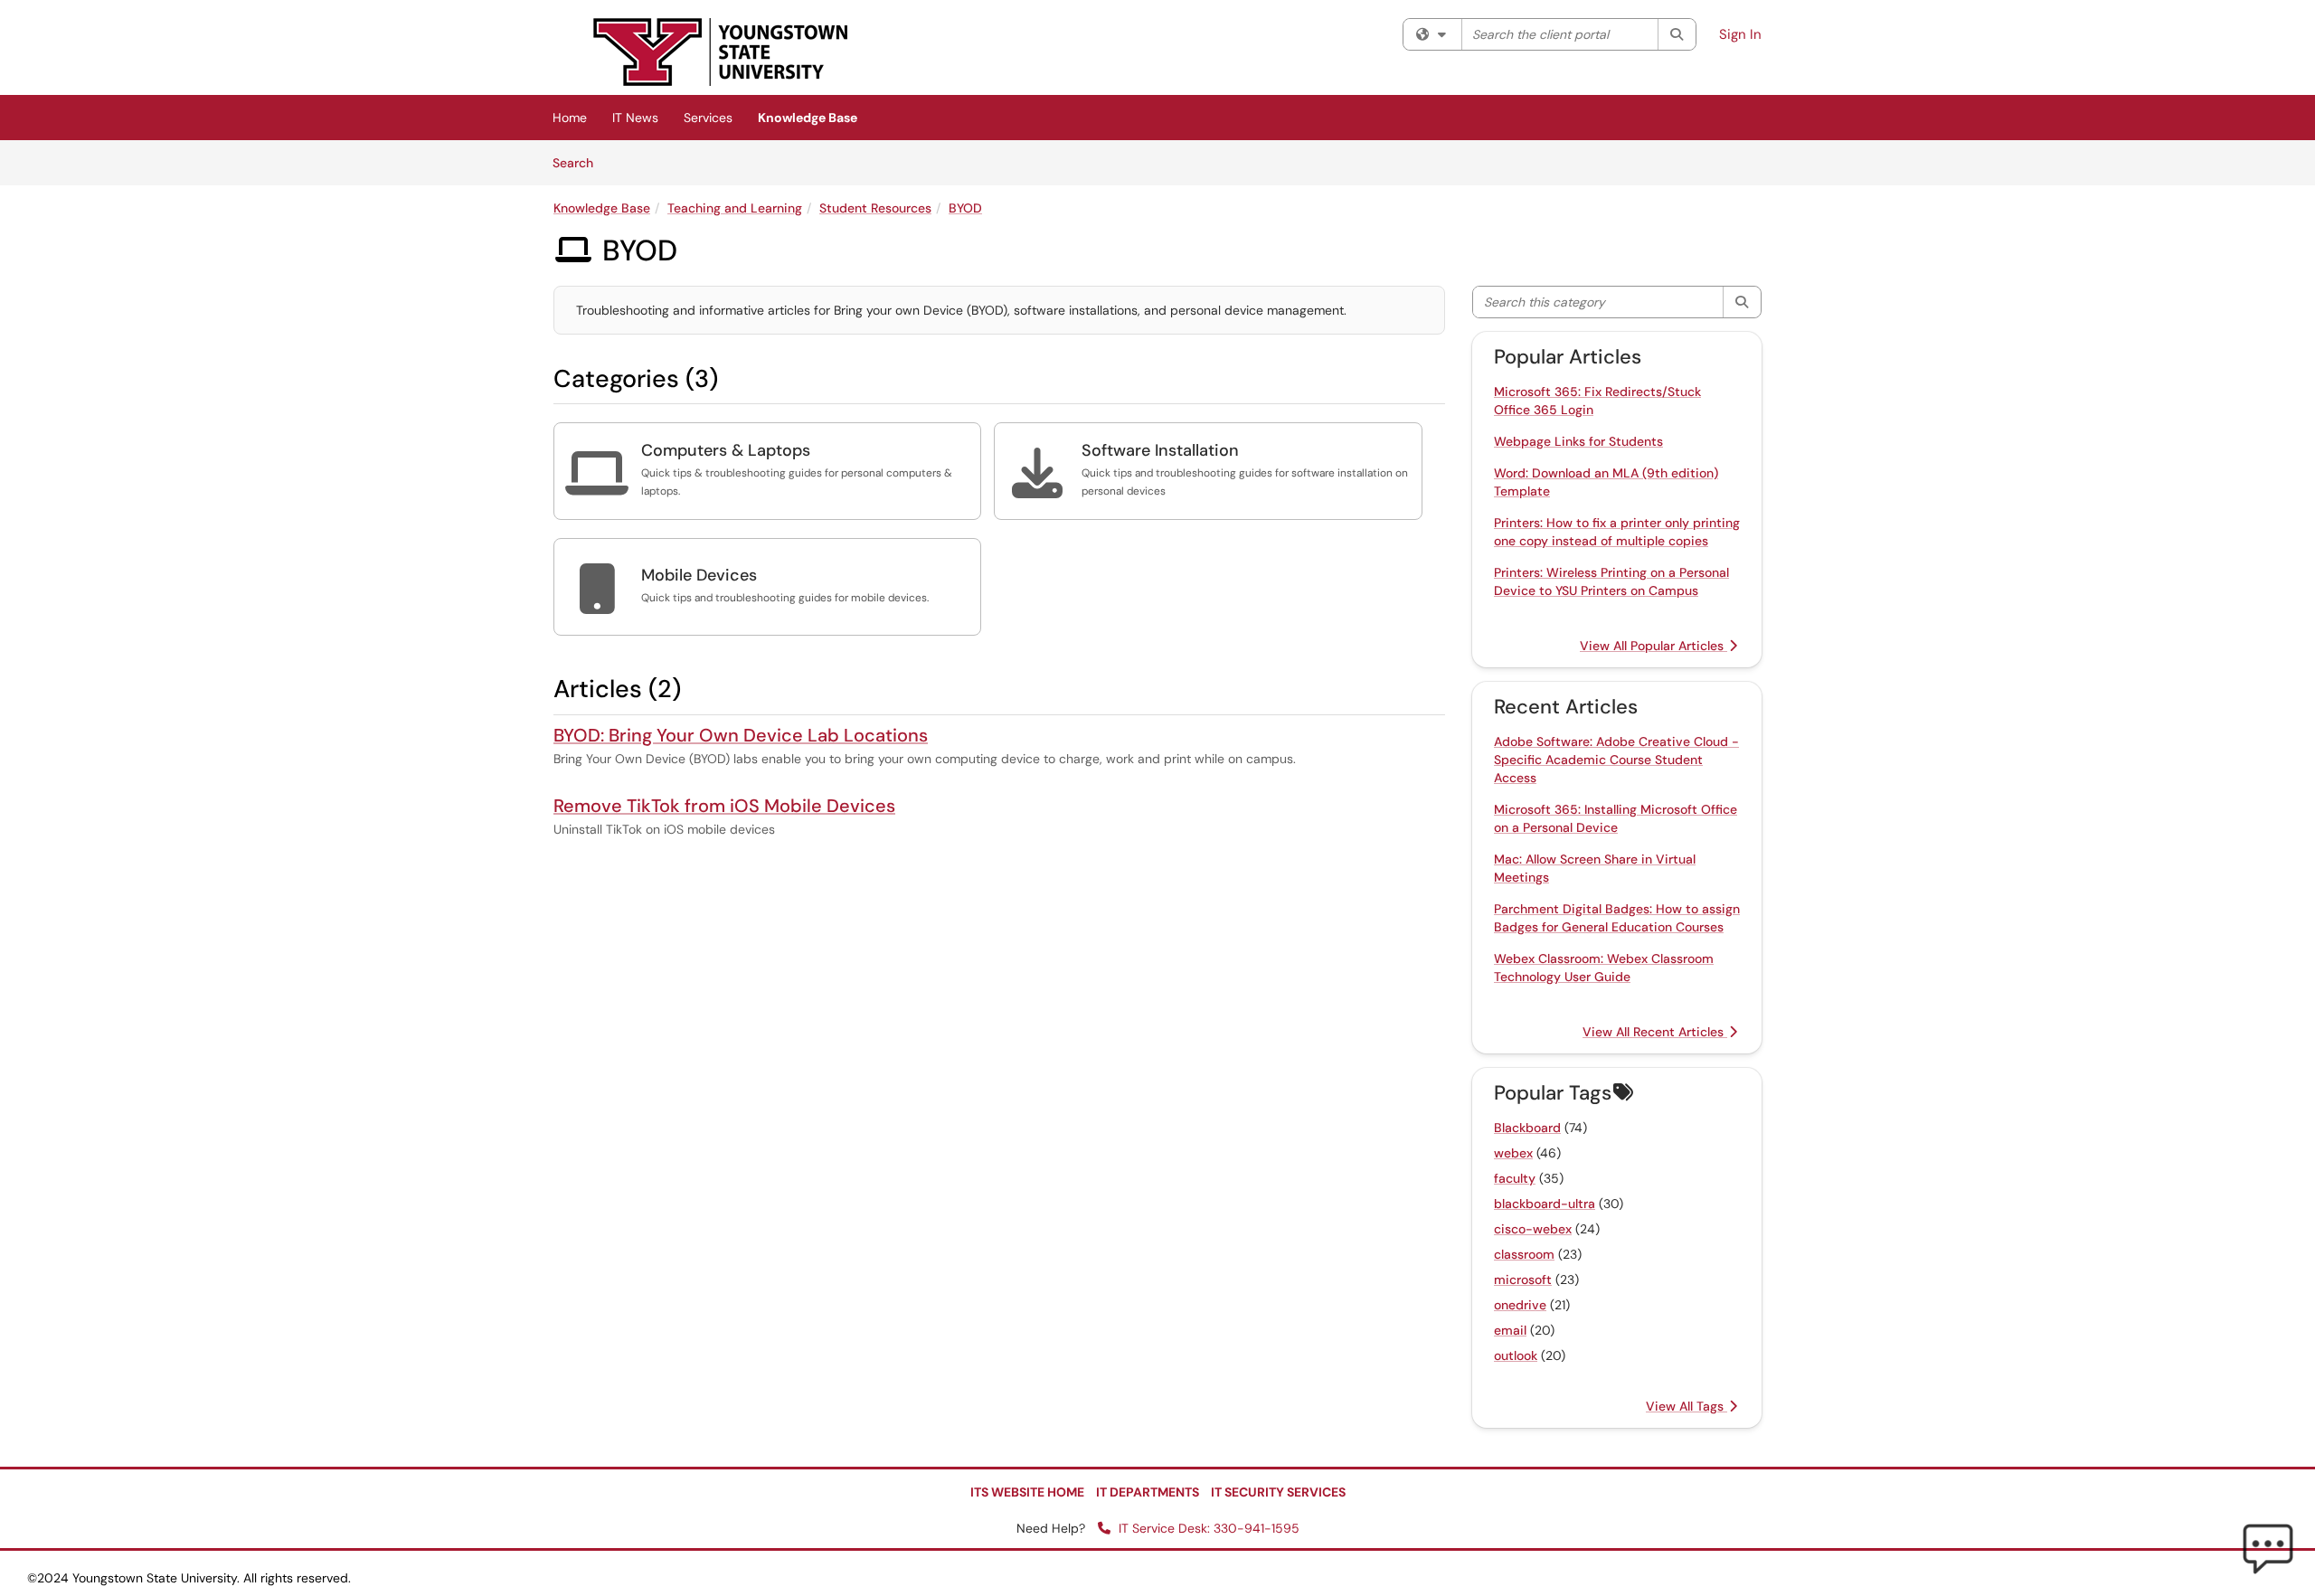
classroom (1524, 1254)
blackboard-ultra (1545, 1204)
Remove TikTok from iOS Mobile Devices (724, 806)
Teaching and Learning (735, 208)
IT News (635, 118)
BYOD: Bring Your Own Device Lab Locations (741, 735)
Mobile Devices (699, 575)
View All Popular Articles (1654, 646)
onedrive (1520, 1305)
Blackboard (1527, 1128)
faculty (1515, 1178)
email (1510, 1330)
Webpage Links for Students (1578, 441)
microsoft (1523, 1280)
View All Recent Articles (1655, 1032)
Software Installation (1160, 450)
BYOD (965, 208)
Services (708, 118)
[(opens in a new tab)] (721, 52)
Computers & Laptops (726, 450)
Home (570, 118)
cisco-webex (1533, 1229)
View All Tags (1687, 1406)
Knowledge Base (808, 118)
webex (1513, 1153)
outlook (1516, 1355)
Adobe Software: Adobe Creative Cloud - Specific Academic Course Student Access (1616, 760)
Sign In (1740, 34)
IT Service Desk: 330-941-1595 (1207, 1528)
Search (579, 162)
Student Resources (875, 208)
